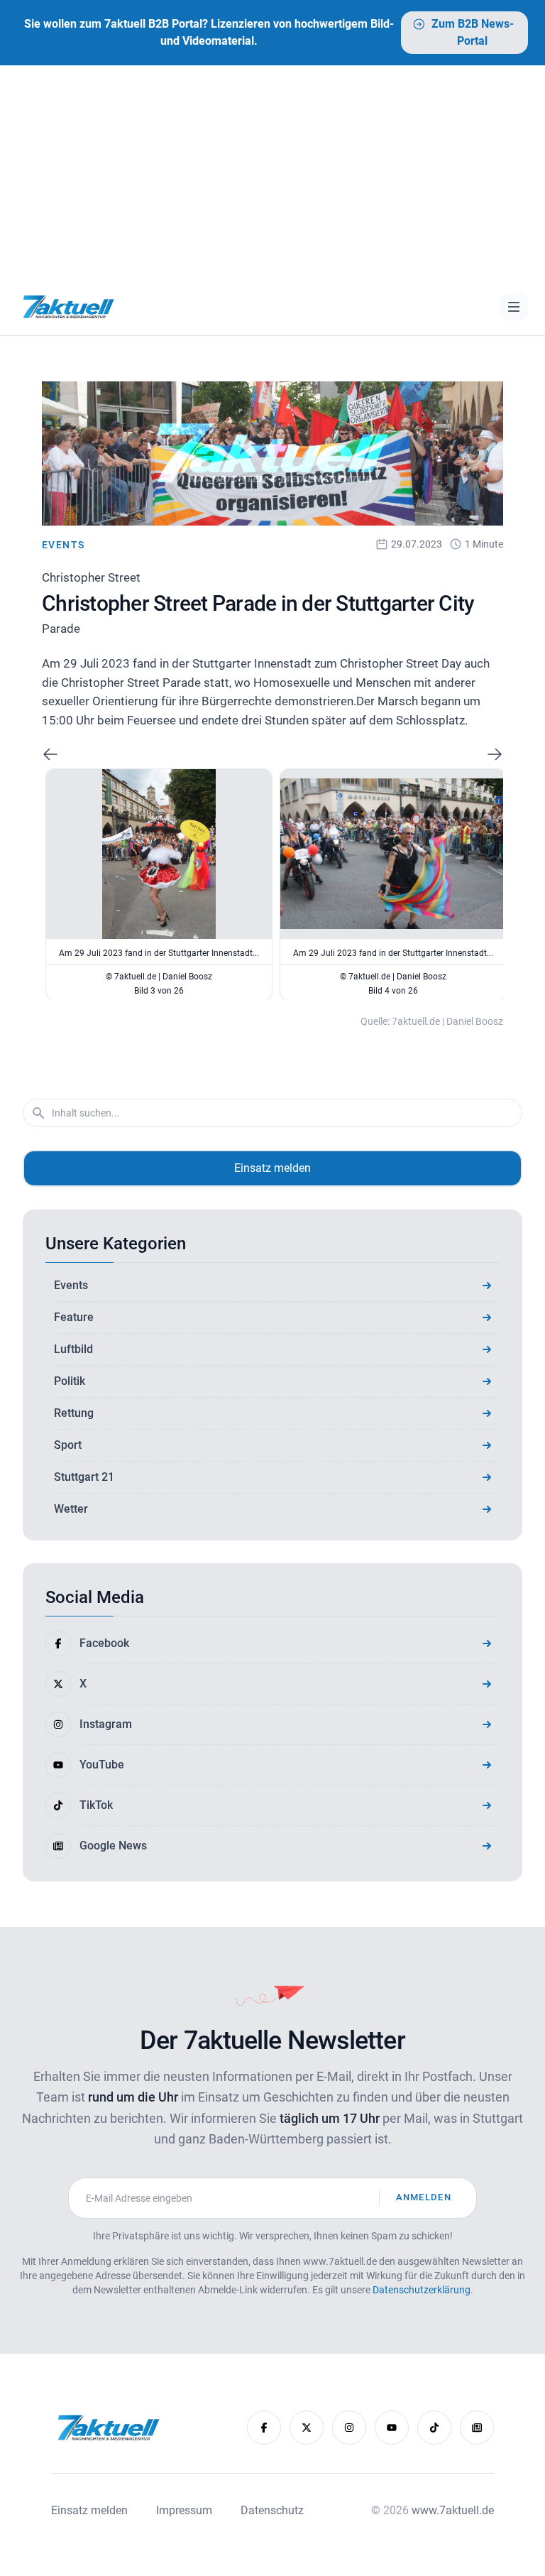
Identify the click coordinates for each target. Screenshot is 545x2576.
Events (63, 545)
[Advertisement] (272, 172)
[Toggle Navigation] (514, 307)
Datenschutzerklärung (422, 2290)
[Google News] (477, 2428)
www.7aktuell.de (453, 2510)
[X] (307, 2428)
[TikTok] (434, 2428)
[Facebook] (264, 2428)
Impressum (184, 2510)
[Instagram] (349, 2428)
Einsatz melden (272, 1168)
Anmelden (424, 2197)
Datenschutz (272, 2510)
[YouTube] (392, 2428)
